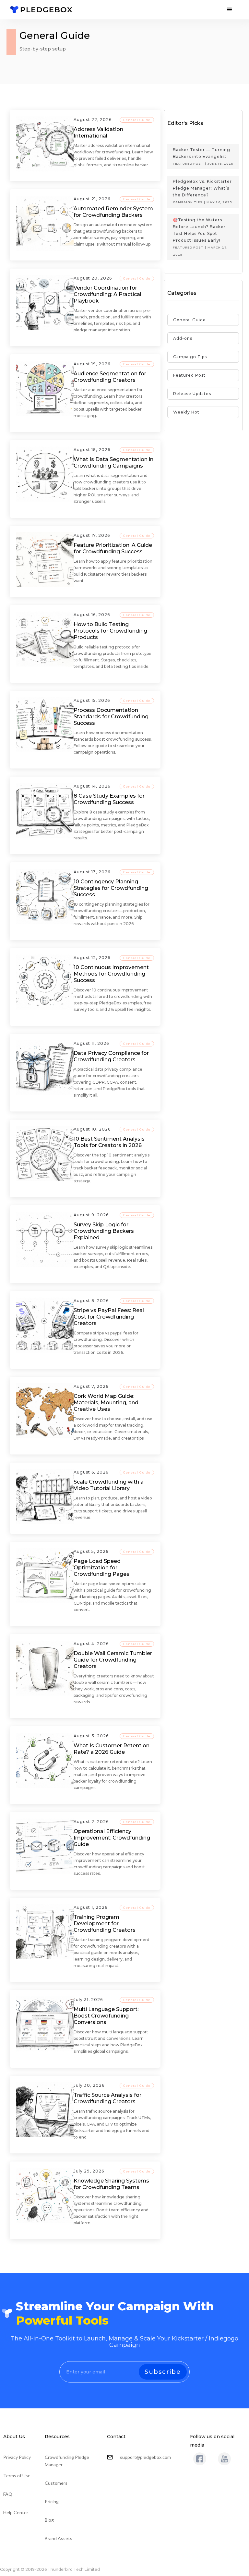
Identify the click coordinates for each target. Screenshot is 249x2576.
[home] (41, 10)
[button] (230, 10)
